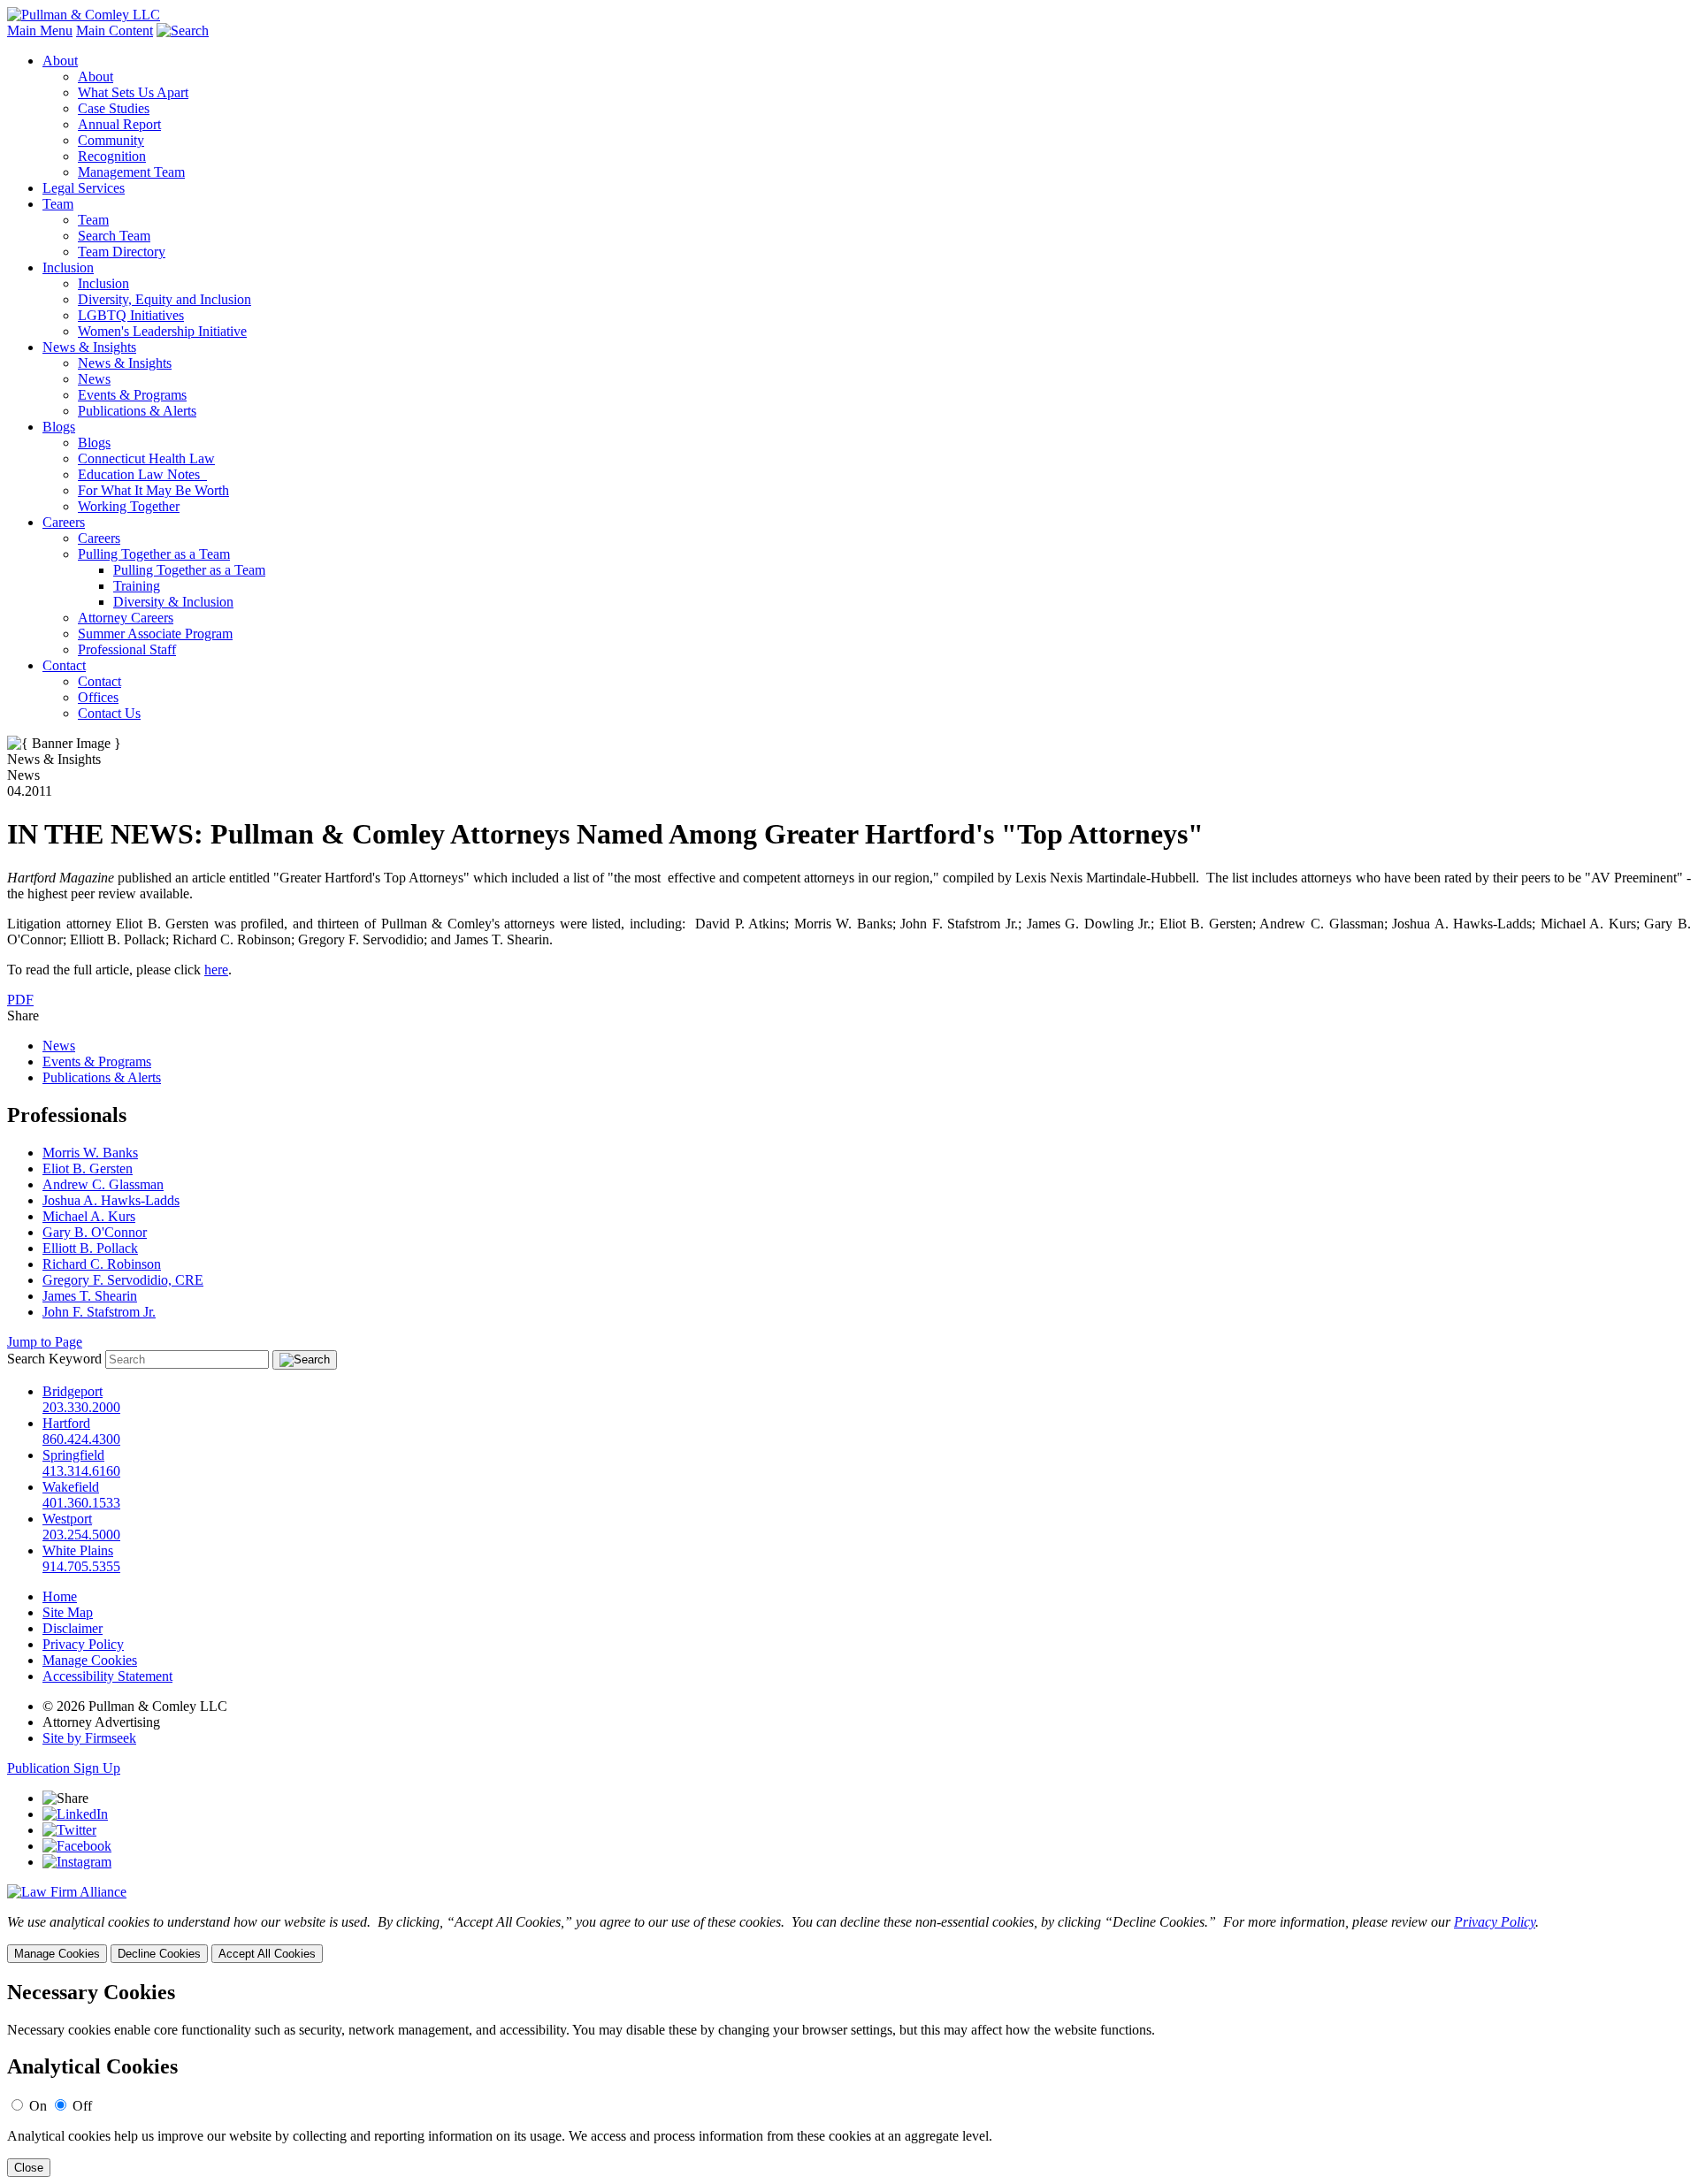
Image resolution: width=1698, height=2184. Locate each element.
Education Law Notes (142, 474)
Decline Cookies (159, 1954)
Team (58, 204)
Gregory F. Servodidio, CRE (123, 1280)
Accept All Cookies (267, 1954)
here (216, 970)
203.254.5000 (81, 1535)
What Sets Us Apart (133, 92)
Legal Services (84, 188)
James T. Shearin (90, 1296)
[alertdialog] (849, 2079)
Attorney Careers (126, 618)
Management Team (131, 172)
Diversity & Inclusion (173, 602)
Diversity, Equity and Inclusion (164, 299)
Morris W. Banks (90, 1153)
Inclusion (68, 267)
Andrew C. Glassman (103, 1184)
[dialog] (849, 1939)
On (38, 2106)
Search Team (114, 236)
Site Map (68, 1612)
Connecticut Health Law (146, 458)
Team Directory (122, 252)
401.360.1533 (81, 1503)
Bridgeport (73, 1391)
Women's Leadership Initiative (162, 331)
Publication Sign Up (64, 1768)
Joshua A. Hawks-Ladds (111, 1200)
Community (111, 140)
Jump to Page (45, 1342)
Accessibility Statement (107, 1676)
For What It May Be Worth (153, 490)
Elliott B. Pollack (90, 1248)
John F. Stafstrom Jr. (99, 1312)
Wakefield (71, 1487)
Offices (98, 697)
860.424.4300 (81, 1439)
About (60, 61)
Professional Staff (127, 649)
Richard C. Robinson (102, 1264)
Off (82, 2106)
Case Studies (114, 108)
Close (29, 2168)
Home (60, 1596)
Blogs (59, 427)
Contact (64, 665)
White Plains (78, 1550)
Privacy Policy (83, 1644)
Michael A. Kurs (89, 1216)
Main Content (115, 31)
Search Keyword (54, 1359)
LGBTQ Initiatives (131, 315)
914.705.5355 (81, 1566)
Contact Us (109, 713)
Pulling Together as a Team (154, 554)
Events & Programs (132, 395)
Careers (64, 522)
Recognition (112, 156)
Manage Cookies (90, 1660)
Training (137, 586)
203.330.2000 (81, 1407)
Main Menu (40, 31)
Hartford (66, 1423)
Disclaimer (73, 1628)
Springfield (73, 1455)
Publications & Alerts (137, 411)
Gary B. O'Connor (95, 1232)
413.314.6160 (81, 1471)
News (94, 379)
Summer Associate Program (155, 634)
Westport (67, 1519)
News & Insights (89, 347)
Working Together (129, 506)
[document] (849, 2079)
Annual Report (119, 124)
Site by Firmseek (89, 1738)
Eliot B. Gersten (88, 1168)
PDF (20, 1000)
